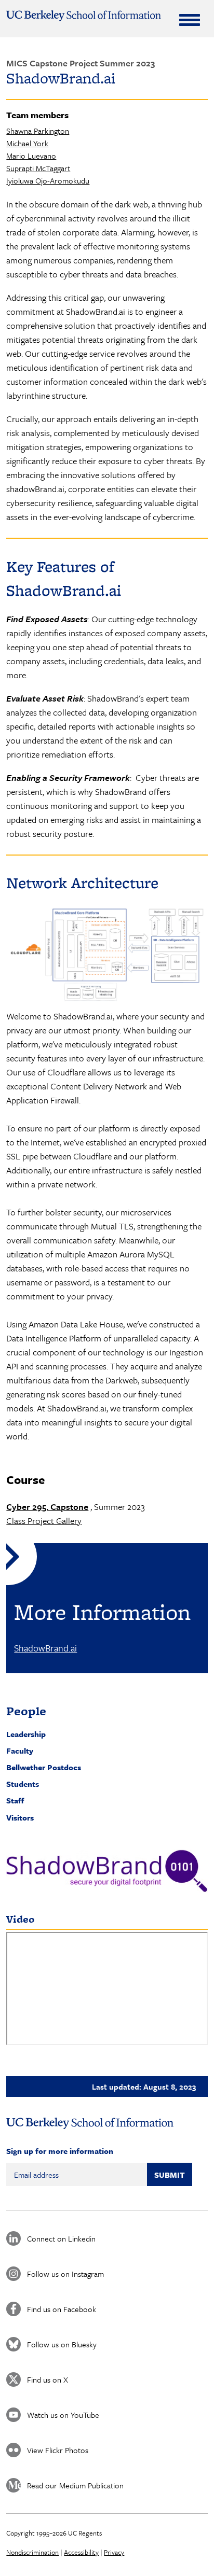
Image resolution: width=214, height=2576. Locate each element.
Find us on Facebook (62, 2309)
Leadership (26, 1734)
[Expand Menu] (190, 20)
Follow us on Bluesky (62, 2344)
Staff (15, 1800)
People (26, 1711)
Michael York (27, 143)
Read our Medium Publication (75, 2485)
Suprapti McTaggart (38, 168)
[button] (107, 1871)
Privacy (114, 2552)
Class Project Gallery (44, 1521)
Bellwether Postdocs (44, 1767)
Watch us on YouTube (63, 2415)
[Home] (83, 16)
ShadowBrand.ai (45, 1648)
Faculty (20, 1751)
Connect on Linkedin (61, 2238)
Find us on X (48, 2379)
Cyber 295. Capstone (47, 1507)
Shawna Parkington (38, 131)
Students (23, 1784)
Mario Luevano (31, 156)
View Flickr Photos (58, 2450)
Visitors (20, 1817)
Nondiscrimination (32, 2552)
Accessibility (81, 2552)
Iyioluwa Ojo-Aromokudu (48, 180)
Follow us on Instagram (65, 2274)
